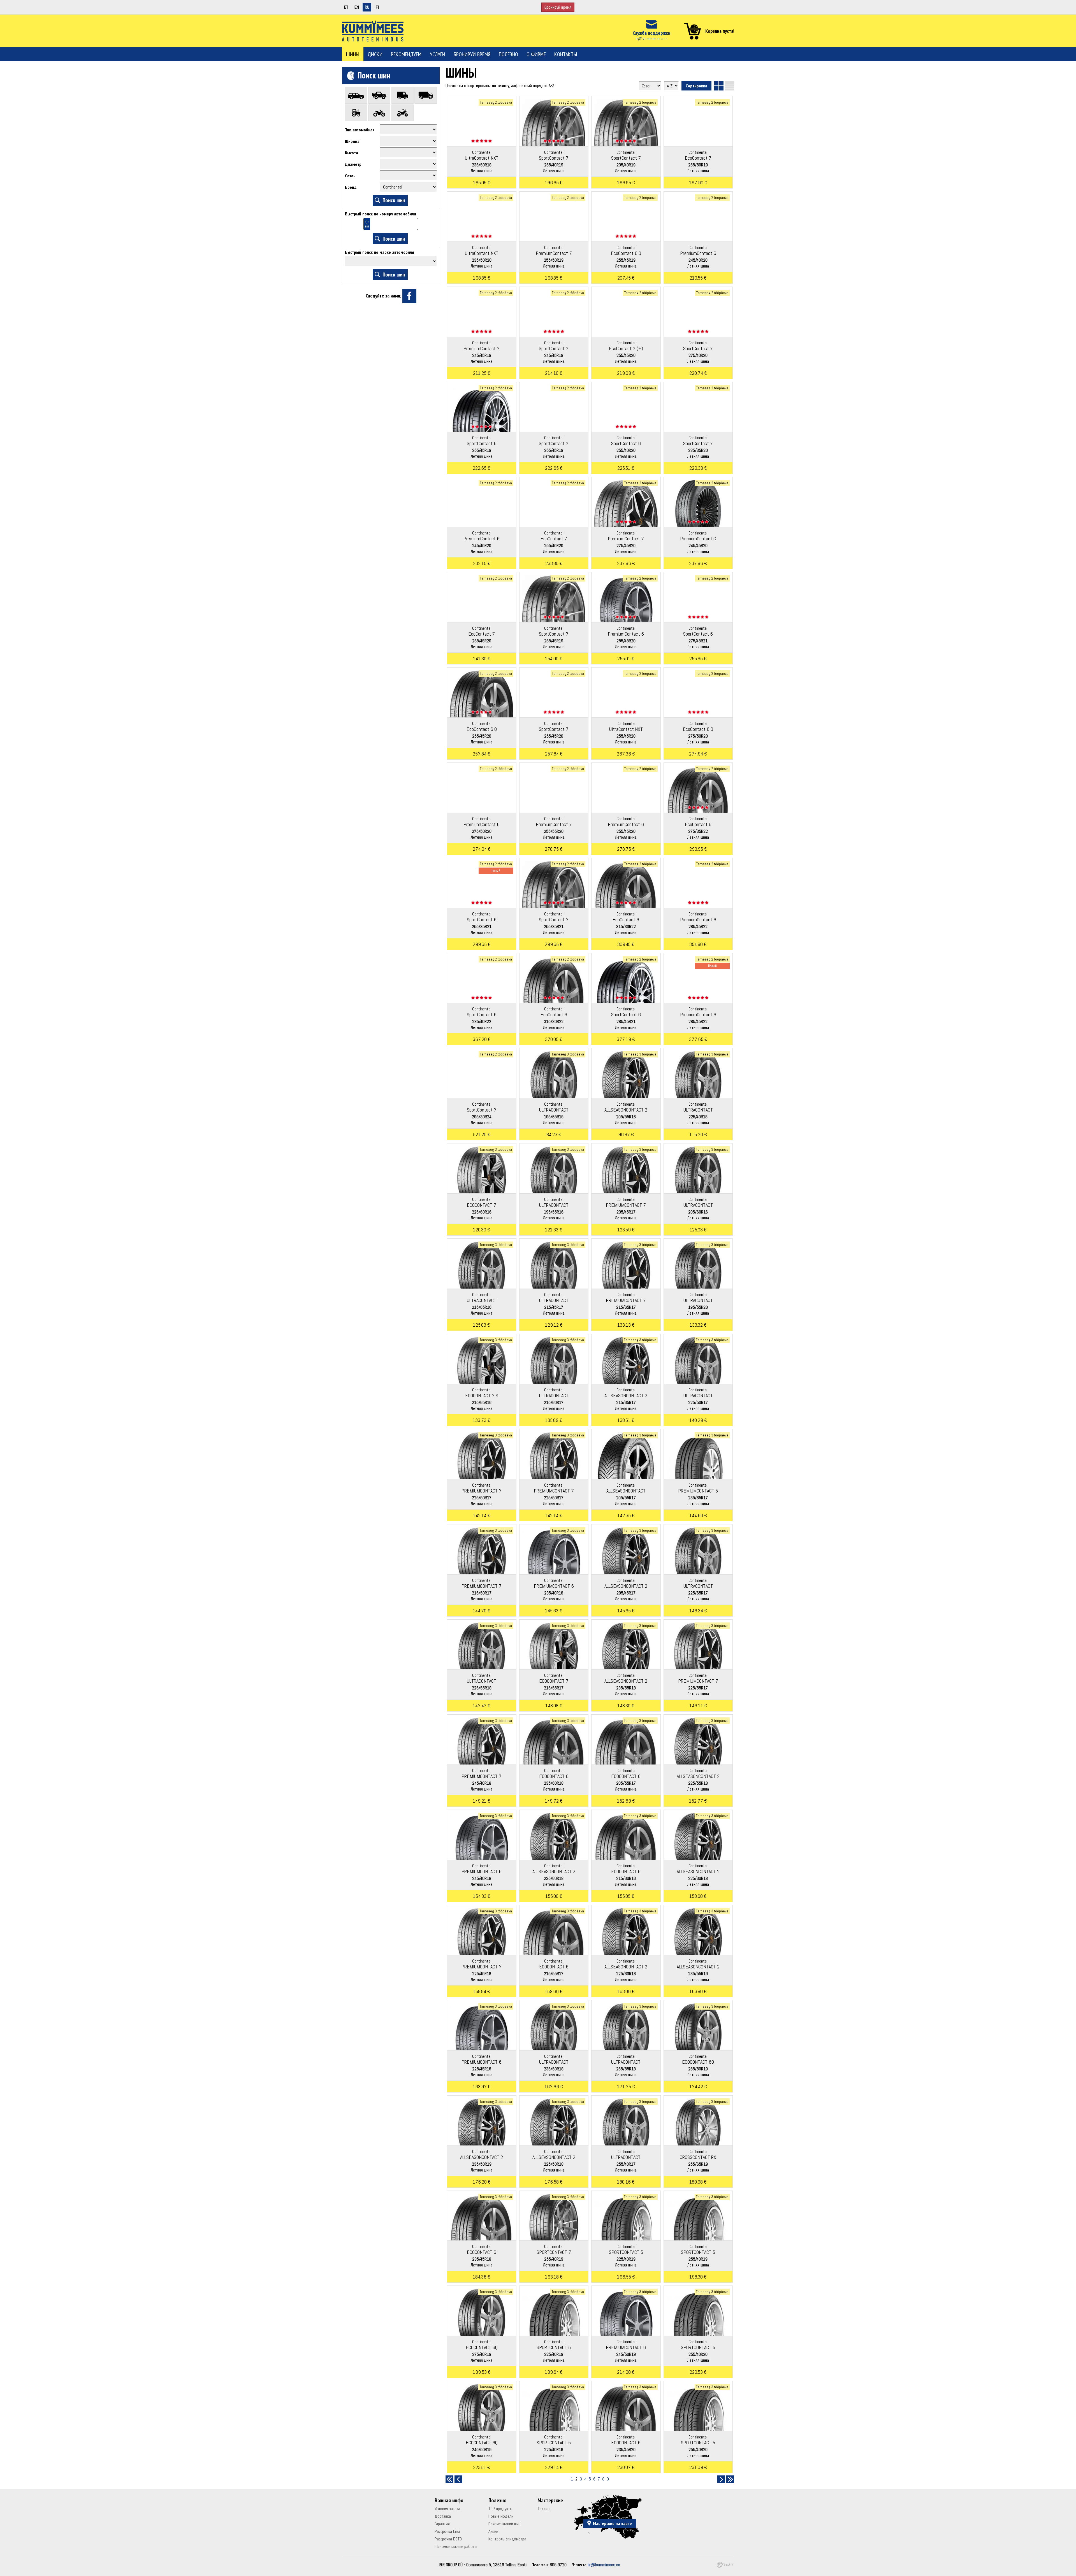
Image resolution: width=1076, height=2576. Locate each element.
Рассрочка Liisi (447, 2531)
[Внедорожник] (379, 95)
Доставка (443, 2516)
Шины (353, 54)
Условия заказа (447, 2509)
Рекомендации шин (505, 2524)
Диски (375, 54)
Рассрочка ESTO (448, 2539)
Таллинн (544, 2509)
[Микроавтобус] (403, 95)
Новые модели (501, 2516)
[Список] (730, 86)
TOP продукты (500, 2509)
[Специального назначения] (356, 113)
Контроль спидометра (507, 2539)
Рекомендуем (406, 54)
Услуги (438, 54)
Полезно (508, 54)
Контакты (566, 54)
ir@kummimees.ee (652, 39)
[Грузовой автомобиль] (426, 95)
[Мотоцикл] (379, 113)
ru (367, 7)
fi (377, 7)
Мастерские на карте (612, 2523)
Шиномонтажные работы (456, 2546)
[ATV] (403, 113)
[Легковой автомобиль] (356, 95)
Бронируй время (558, 7)
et (346, 7)
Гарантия (442, 2524)
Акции (493, 2531)
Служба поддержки (651, 33)
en (357, 7)
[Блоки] (719, 86)
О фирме (536, 54)
